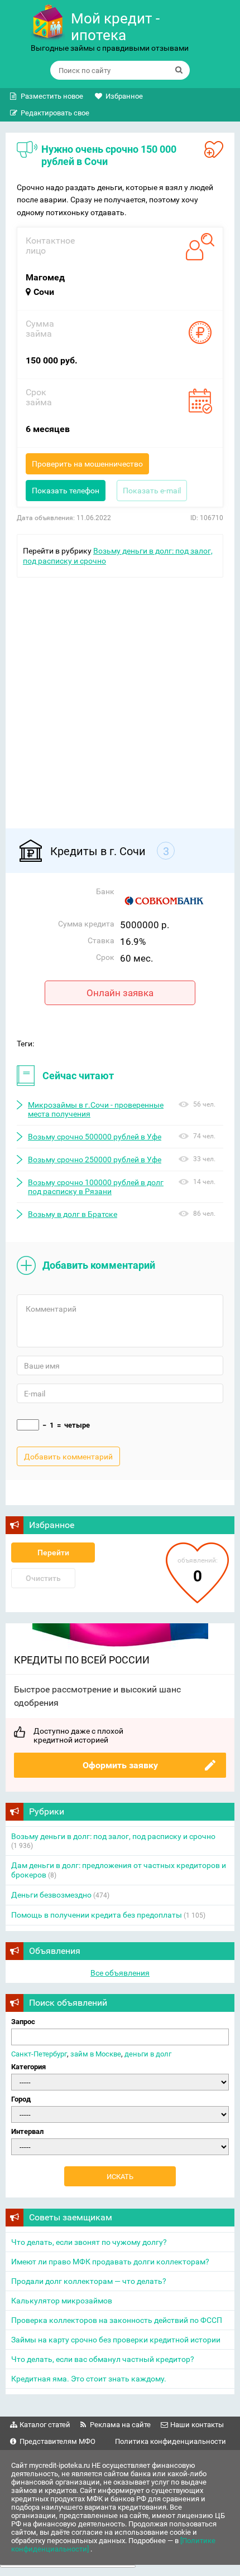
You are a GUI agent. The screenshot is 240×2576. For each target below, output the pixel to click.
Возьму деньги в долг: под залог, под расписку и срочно (113, 1836)
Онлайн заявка (120, 993)
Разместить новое (52, 96)
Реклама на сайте (120, 2425)
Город (21, 2099)
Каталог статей (45, 2425)
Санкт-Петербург (39, 2054)
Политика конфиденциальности (171, 2441)
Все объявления (120, 1973)
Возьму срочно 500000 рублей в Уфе (95, 1137)
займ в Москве (96, 2054)
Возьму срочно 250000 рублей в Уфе (95, 1160)
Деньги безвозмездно (51, 1895)
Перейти (53, 1553)
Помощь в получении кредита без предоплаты (97, 1915)
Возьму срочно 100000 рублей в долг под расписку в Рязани (96, 1187)
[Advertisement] (120, 697)
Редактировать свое (55, 113)
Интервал (27, 2131)
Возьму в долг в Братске (73, 1214)
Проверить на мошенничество (87, 464)
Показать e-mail (152, 491)
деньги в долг (148, 2054)
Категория (28, 2067)
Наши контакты (197, 2425)
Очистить (43, 1578)
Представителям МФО (57, 2441)
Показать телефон (66, 491)
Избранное (124, 96)
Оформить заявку (120, 1765)
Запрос (23, 2022)
